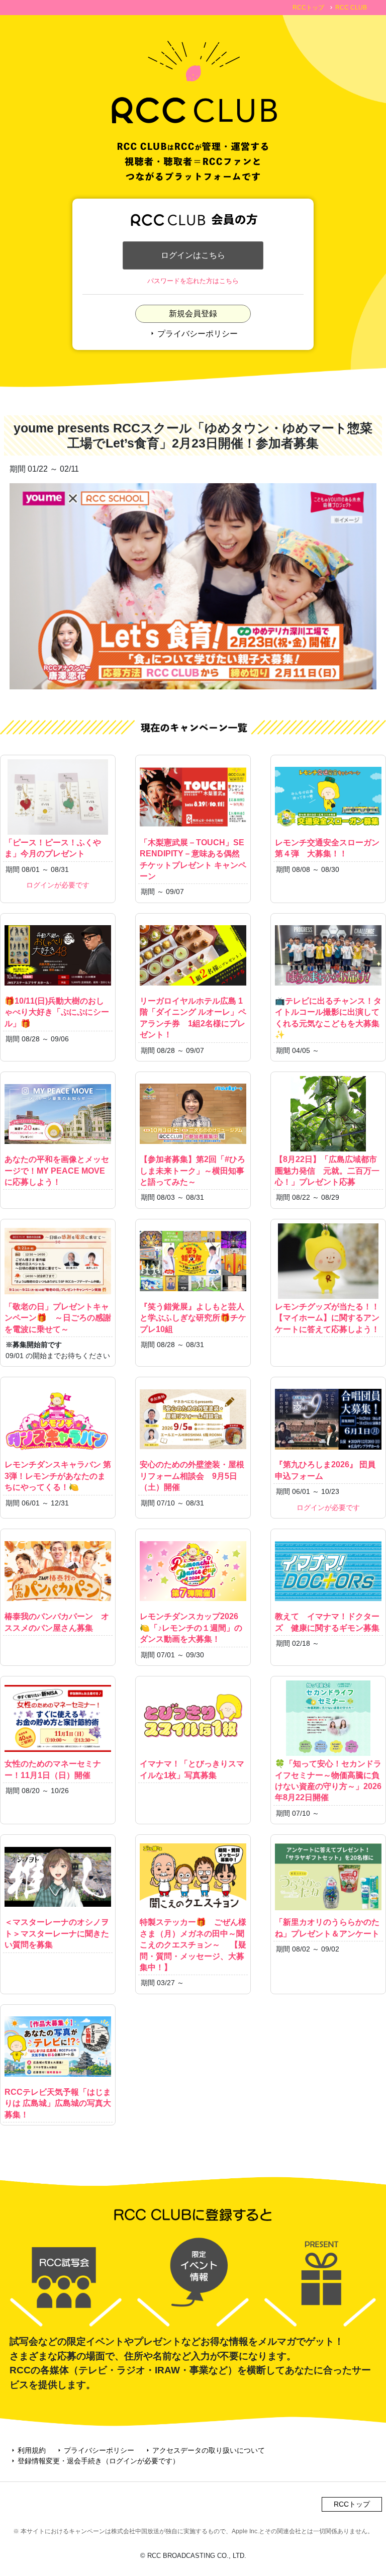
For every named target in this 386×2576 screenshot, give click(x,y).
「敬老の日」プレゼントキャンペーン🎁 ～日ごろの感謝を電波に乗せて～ (58, 1318)
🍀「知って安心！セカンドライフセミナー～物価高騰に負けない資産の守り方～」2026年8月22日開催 (328, 1781)
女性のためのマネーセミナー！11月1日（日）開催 (53, 1769)
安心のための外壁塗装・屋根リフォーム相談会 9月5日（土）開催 (192, 1476)
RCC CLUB (351, 8)
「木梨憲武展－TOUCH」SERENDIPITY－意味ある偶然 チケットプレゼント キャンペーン (195, 859)
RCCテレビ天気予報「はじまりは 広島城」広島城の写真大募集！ (58, 2103)
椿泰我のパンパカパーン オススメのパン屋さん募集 (57, 1622)
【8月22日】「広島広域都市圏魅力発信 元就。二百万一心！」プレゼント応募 (327, 1171)
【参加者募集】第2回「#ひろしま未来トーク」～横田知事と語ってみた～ (192, 1171)
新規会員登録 (193, 314)
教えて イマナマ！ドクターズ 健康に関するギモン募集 (327, 1622)
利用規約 (28, 2450)
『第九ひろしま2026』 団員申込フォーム (325, 1470)
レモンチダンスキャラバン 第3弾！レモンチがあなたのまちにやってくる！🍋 (58, 1476)
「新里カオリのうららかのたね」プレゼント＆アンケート (327, 1928)
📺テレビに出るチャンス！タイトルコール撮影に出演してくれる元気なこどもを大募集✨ (328, 1018)
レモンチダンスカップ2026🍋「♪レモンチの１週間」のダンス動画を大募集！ (191, 1628)
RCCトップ (308, 8)
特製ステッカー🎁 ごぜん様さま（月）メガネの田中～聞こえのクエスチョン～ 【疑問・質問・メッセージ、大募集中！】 (193, 1945)
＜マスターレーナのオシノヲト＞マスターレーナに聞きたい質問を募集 (57, 1933)
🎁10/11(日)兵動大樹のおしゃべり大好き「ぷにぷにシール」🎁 (57, 1012)
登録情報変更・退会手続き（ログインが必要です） (94, 2461)
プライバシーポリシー (193, 334)
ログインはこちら (193, 255)
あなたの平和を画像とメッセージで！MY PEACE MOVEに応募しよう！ (57, 1171)
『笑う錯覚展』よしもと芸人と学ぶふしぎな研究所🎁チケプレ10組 (193, 1318)
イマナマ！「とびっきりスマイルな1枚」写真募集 (192, 1769)
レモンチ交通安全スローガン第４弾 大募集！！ (327, 848)
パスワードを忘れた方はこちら (193, 281)
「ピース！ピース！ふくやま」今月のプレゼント (53, 848)
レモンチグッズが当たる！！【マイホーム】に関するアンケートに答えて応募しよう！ (327, 1318)
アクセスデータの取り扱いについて (205, 2450)
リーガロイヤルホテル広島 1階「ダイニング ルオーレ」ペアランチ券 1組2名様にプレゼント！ (193, 1018)
